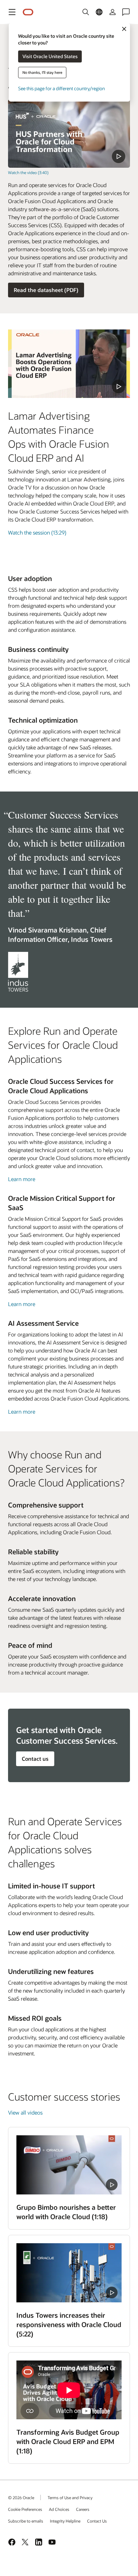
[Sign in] (113, 12)
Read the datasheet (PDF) (46, 290)
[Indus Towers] (69, 2273)
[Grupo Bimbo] (69, 2165)
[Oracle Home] (28, 12)
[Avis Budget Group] (69, 2390)
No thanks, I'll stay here (42, 72)
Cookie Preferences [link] (25, 2509)
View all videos (25, 2112)
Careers (83, 2509)
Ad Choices (59, 2509)
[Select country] (99, 12)
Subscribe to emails (26, 2521)
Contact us (35, 1759)
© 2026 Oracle (21, 2497)
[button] (12, 12)
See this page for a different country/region (61, 88)
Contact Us (97, 2521)
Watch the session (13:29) (37, 532)
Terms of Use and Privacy (70, 2497)
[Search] (86, 12)
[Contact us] (126, 12)
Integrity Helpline (65, 2521)
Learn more (22, 1179)
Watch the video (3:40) (28, 172)
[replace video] (69, 133)
